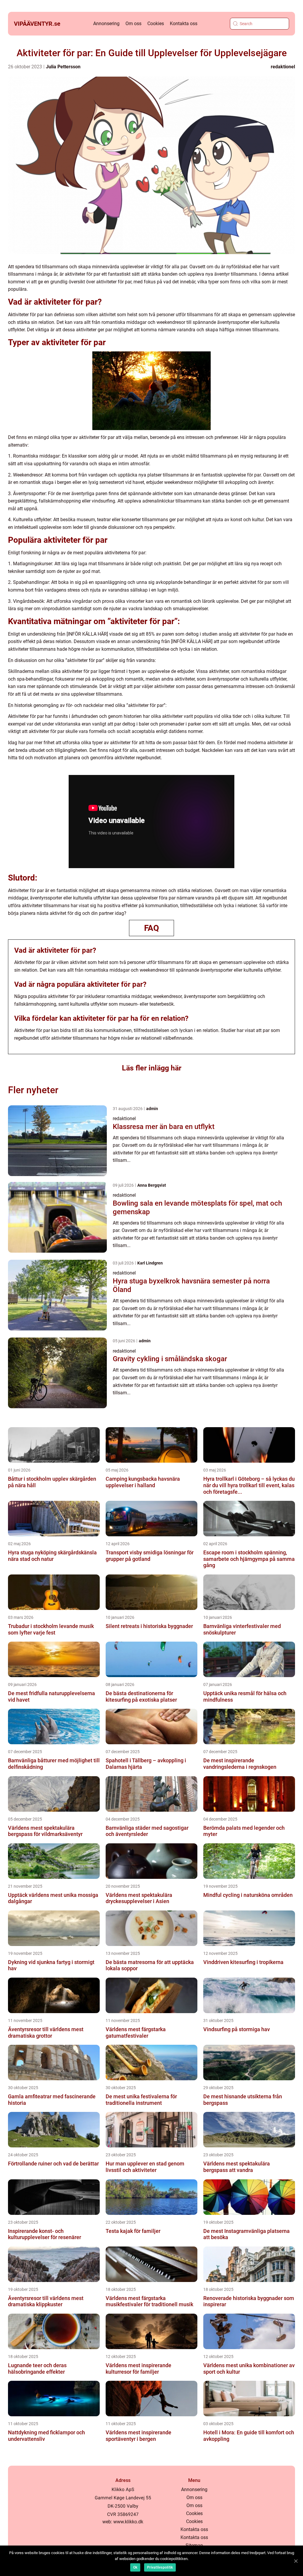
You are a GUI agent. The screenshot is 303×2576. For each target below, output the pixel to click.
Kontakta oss (184, 24)
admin (152, 1109)
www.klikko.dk (128, 2522)
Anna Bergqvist (152, 1185)
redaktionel (283, 67)
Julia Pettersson (63, 67)
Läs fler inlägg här (152, 1068)
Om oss (133, 24)
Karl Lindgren (150, 1263)
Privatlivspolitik (160, 2567)
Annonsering (106, 24)
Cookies (156, 24)
